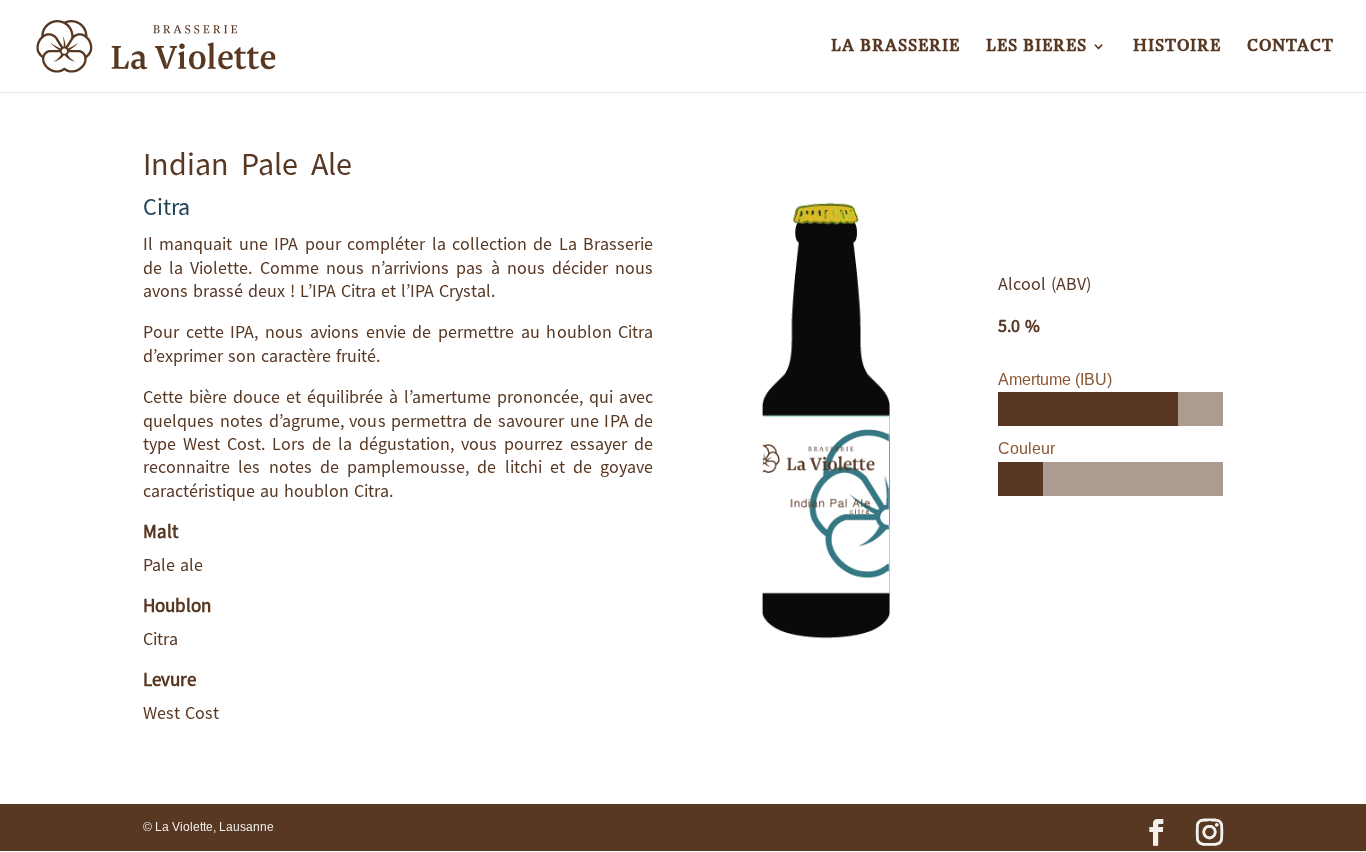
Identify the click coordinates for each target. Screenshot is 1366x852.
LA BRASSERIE (895, 48)
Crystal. (467, 290)
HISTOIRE (1177, 48)
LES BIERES (1036, 48)
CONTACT (1290, 48)
